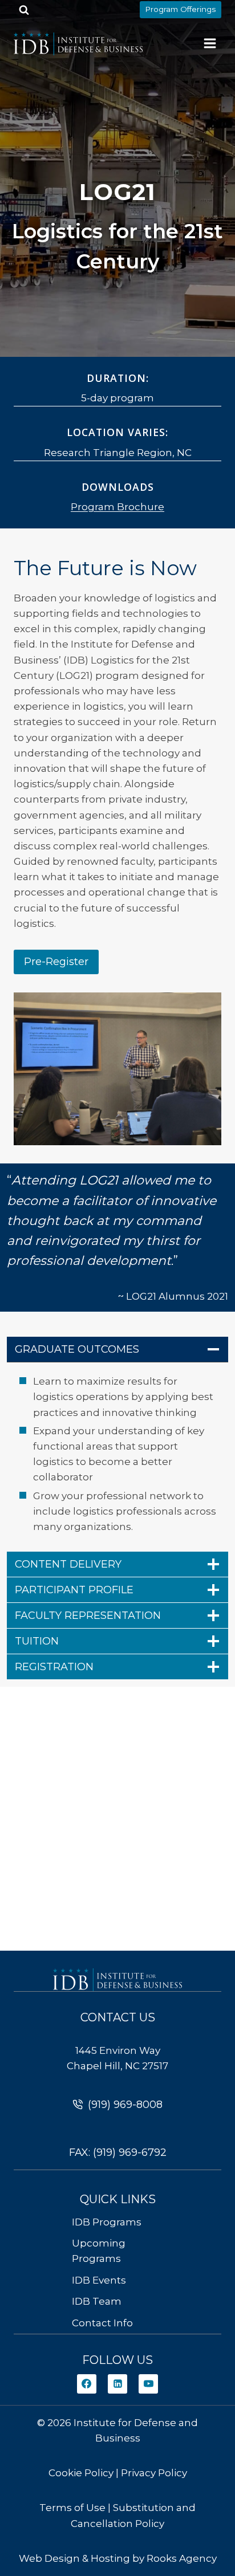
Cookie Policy (81, 2473)
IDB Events (99, 2280)
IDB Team (97, 2301)
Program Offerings (180, 9)
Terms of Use (72, 2508)
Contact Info (102, 2323)
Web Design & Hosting (74, 2558)
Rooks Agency (182, 2558)
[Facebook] (87, 2384)
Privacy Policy (154, 2473)
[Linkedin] (117, 2384)
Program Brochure (117, 507)
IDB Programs (107, 2222)
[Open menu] (210, 43)
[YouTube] (148, 2384)
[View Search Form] (24, 10)
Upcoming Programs (99, 2251)
